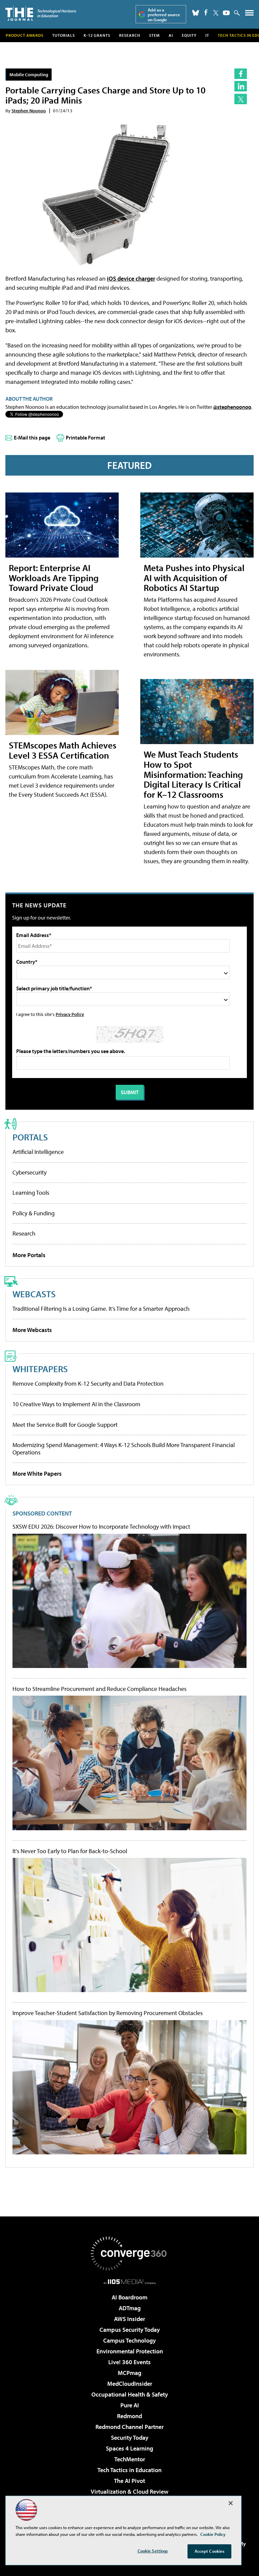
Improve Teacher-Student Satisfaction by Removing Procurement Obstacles (108, 2013)
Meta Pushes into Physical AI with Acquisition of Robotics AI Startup (194, 578)
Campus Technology (129, 2340)
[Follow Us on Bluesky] (196, 13)
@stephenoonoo (232, 407)
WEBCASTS (34, 1294)
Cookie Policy (213, 2534)
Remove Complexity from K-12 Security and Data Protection (88, 1383)
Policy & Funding (34, 1213)
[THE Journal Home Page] (41, 13)
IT (207, 35)
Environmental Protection (130, 2351)
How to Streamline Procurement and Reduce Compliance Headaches (99, 1689)
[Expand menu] (249, 14)
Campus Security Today (130, 2330)
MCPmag (129, 2373)
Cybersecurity (30, 1172)
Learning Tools (31, 1193)
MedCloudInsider (130, 2384)
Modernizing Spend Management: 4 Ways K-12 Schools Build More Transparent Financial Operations (124, 1449)
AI (171, 35)
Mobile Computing (29, 74)
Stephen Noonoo (29, 110)
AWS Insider (129, 2319)
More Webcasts (32, 1330)
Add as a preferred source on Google (164, 15)
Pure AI (130, 2405)
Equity (189, 35)
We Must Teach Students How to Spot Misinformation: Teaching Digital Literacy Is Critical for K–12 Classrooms (193, 774)
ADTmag (130, 2308)
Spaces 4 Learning (129, 2448)
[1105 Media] (130, 2282)
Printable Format (85, 437)
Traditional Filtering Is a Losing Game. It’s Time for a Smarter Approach (101, 1309)
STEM (154, 35)
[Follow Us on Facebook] (206, 12)
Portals (30, 1137)
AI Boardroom (129, 2297)
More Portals (29, 1255)
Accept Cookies (210, 2551)
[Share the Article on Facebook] (241, 74)
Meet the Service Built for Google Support (65, 1425)
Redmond (129, 2416)
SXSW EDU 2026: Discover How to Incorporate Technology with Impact (101, 1527)
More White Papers (37, 1474)
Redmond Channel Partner (129, 2427)
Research (130, 35)
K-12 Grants (97, 35)
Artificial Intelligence (38, 1152)
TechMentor (130, 2459)
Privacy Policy (70, 1014)
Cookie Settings (153, 2551)
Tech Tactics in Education (129, 2470)
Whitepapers (40, 1369)
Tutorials (64, 35)
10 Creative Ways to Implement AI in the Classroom (76, 1404)
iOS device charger (131, 278)
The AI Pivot (129, 2481)
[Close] (231, 2503)
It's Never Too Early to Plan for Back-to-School (70, 1851)
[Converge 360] (129, 2254)
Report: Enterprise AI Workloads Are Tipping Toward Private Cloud (54, 578)
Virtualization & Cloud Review (129, 2492)
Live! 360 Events (129, 2362)
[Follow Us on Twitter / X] (216, 13)
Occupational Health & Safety (130, 2394)
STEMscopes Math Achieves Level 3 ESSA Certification (63, 750)
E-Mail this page (32, 437)
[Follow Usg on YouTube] (226, 13)
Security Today (130, 2438)
